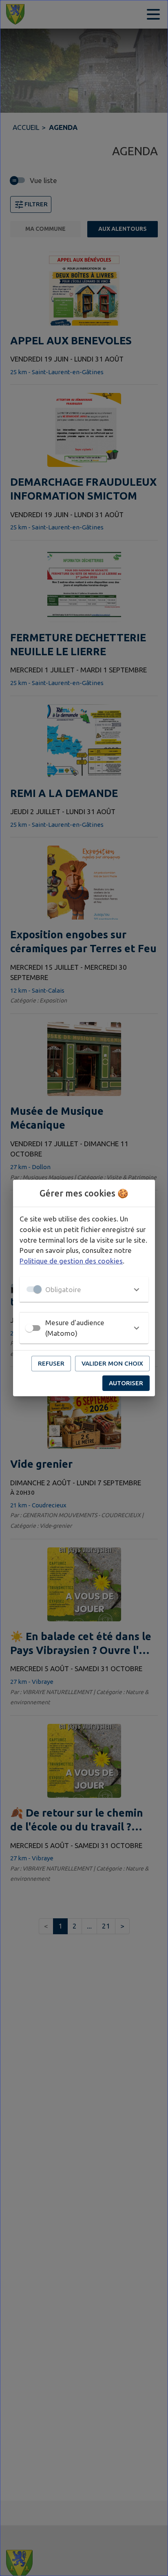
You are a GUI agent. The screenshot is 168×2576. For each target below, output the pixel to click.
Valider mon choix (112, 1363)
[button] (84, 1289)
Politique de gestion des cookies (71, 1261)
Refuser (51, 1363)
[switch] (29, 1328)
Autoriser (126, 1383)
